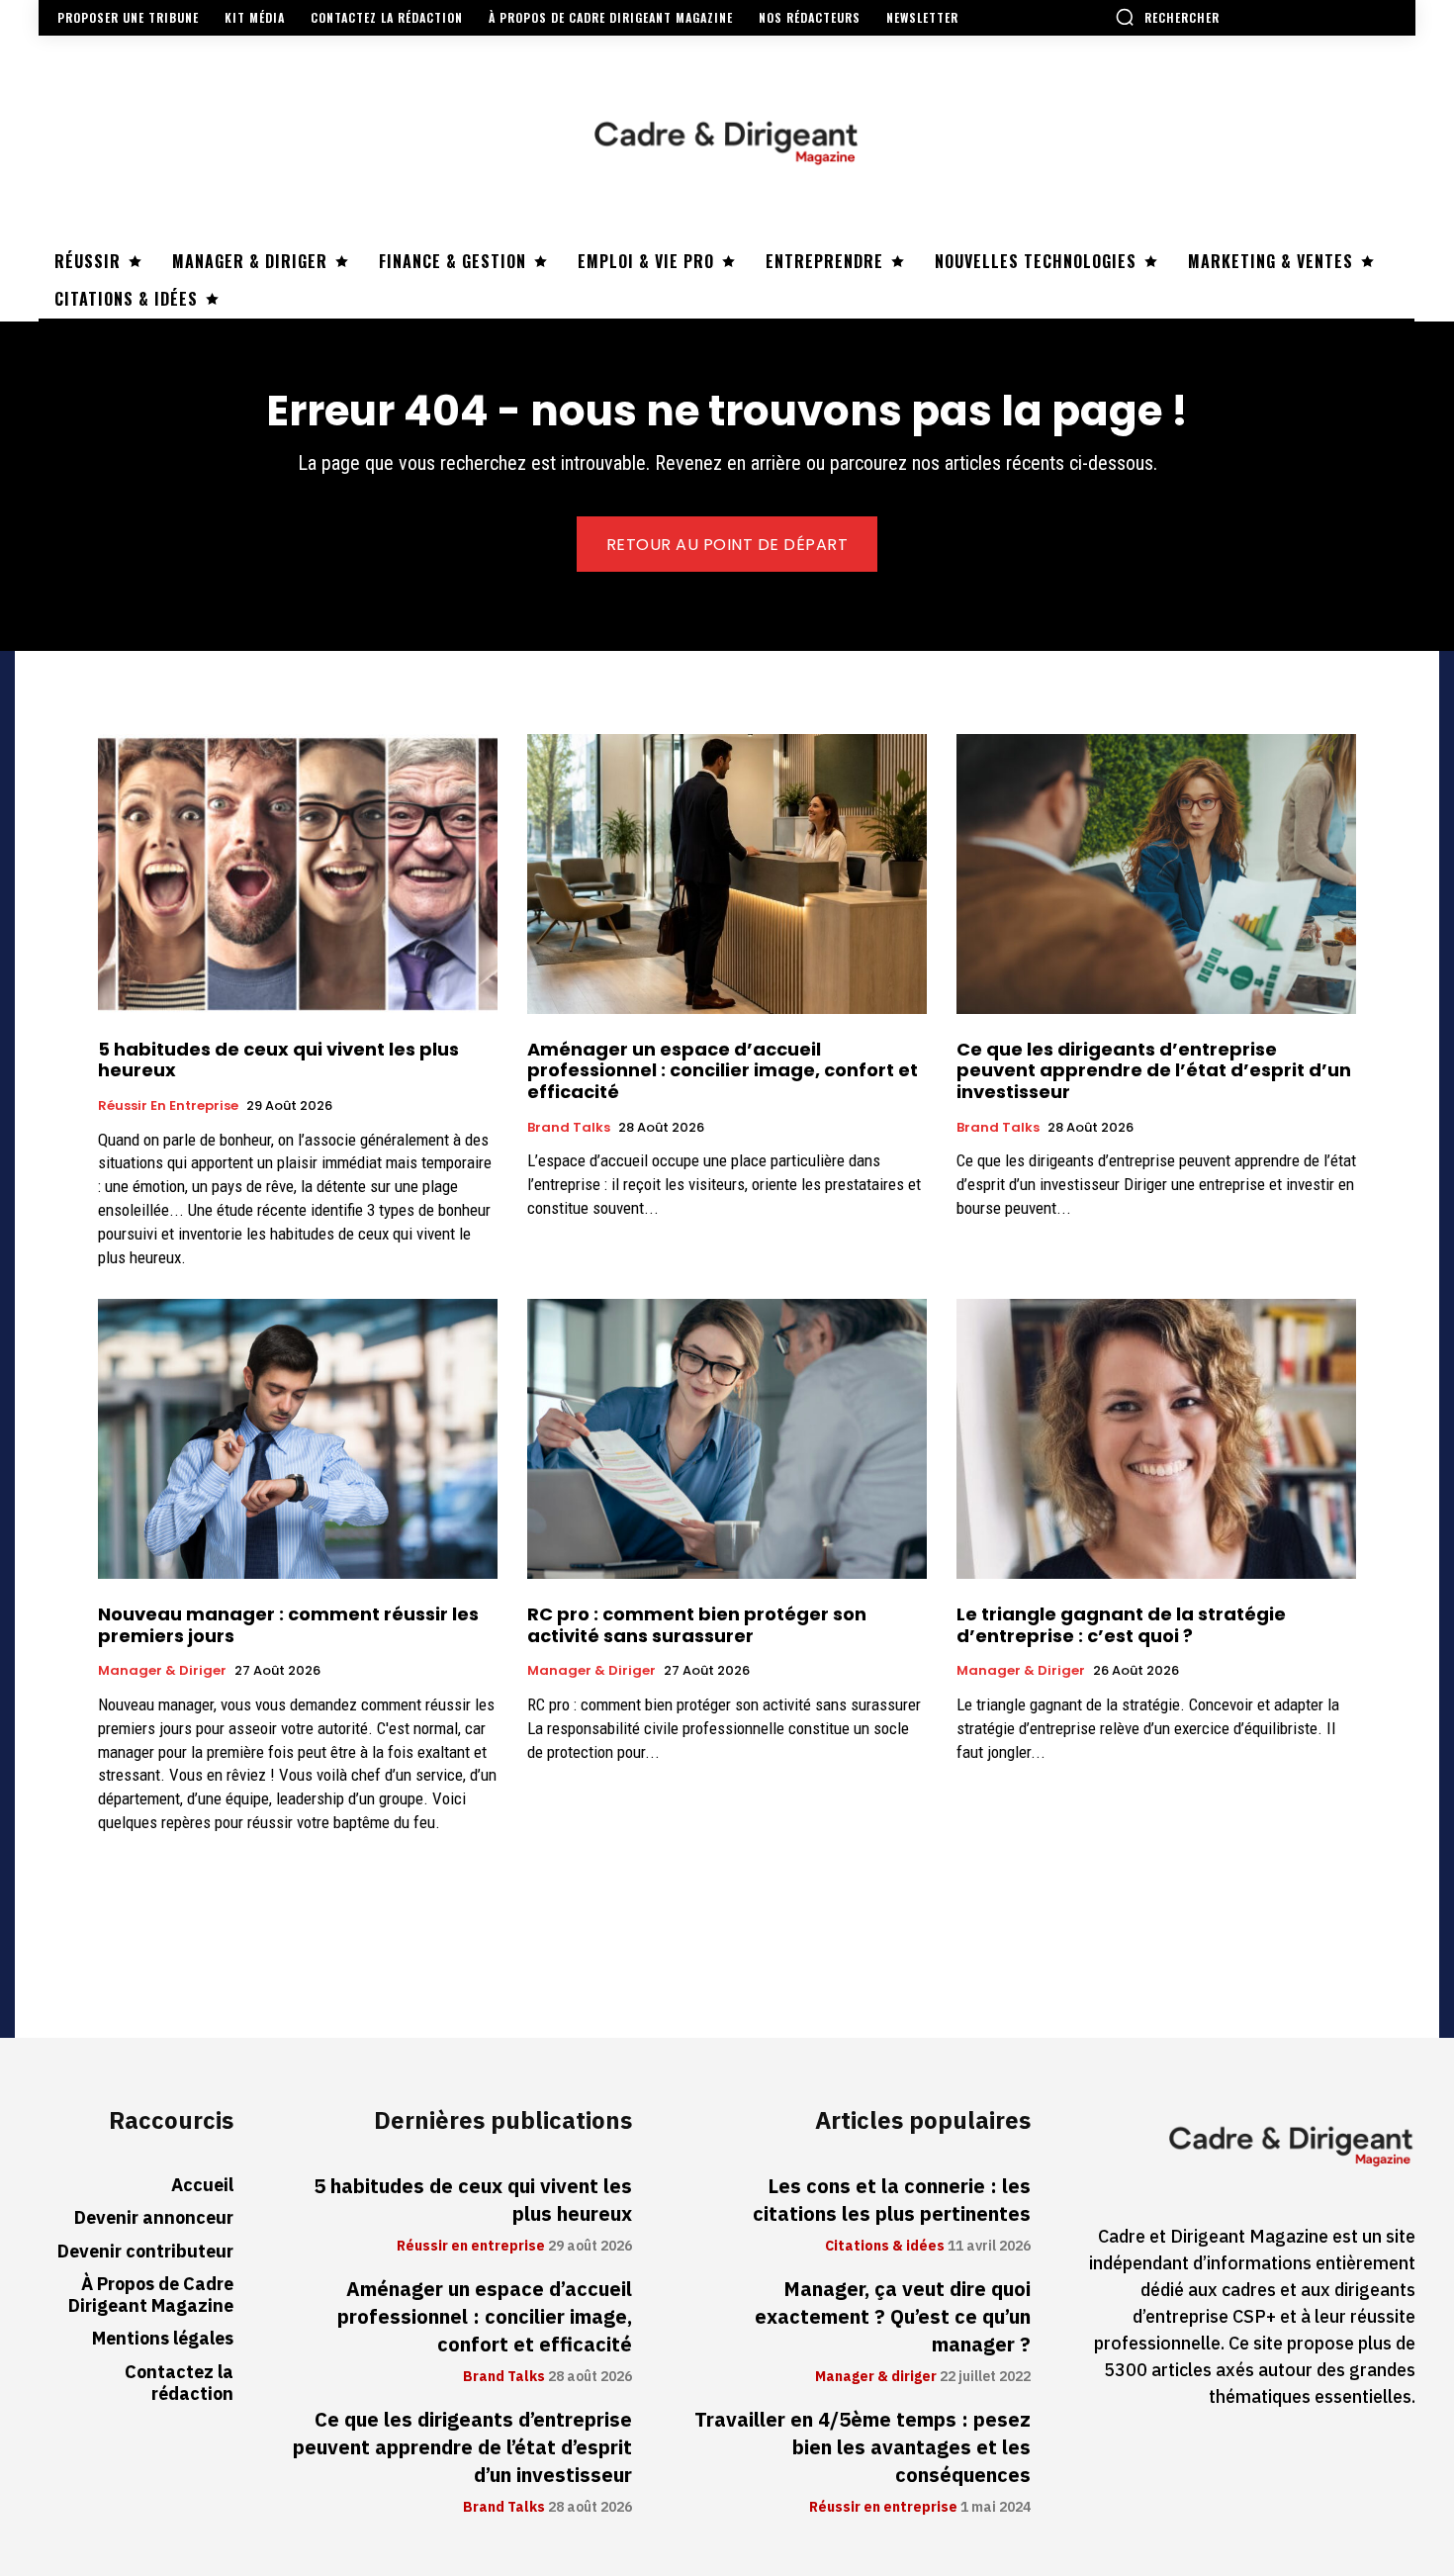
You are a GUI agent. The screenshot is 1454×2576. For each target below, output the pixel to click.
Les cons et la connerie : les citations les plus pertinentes (892, 2200)
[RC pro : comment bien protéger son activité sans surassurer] (727, 1439)
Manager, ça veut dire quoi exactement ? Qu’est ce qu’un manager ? (893, 2317)
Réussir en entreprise (168, 1106)
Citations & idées (885, 2247)
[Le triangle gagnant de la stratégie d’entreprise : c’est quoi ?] (1156, 1439)
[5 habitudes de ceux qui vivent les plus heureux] (298, 874)
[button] (1167, 17)
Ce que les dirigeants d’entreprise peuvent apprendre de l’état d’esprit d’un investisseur (1154, 1070)
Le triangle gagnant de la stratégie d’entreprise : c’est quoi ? (1121, 1625)
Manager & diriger (162, 1671)
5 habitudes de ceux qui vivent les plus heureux (278, 1060)
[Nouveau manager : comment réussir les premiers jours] (298, 1439)
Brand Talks (569, 1128)
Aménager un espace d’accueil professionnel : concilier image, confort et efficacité (723, 1070)
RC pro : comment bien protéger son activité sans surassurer (697, 1625)
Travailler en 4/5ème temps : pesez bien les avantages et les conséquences (863, 2447)
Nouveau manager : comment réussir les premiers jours (288, 1625)
